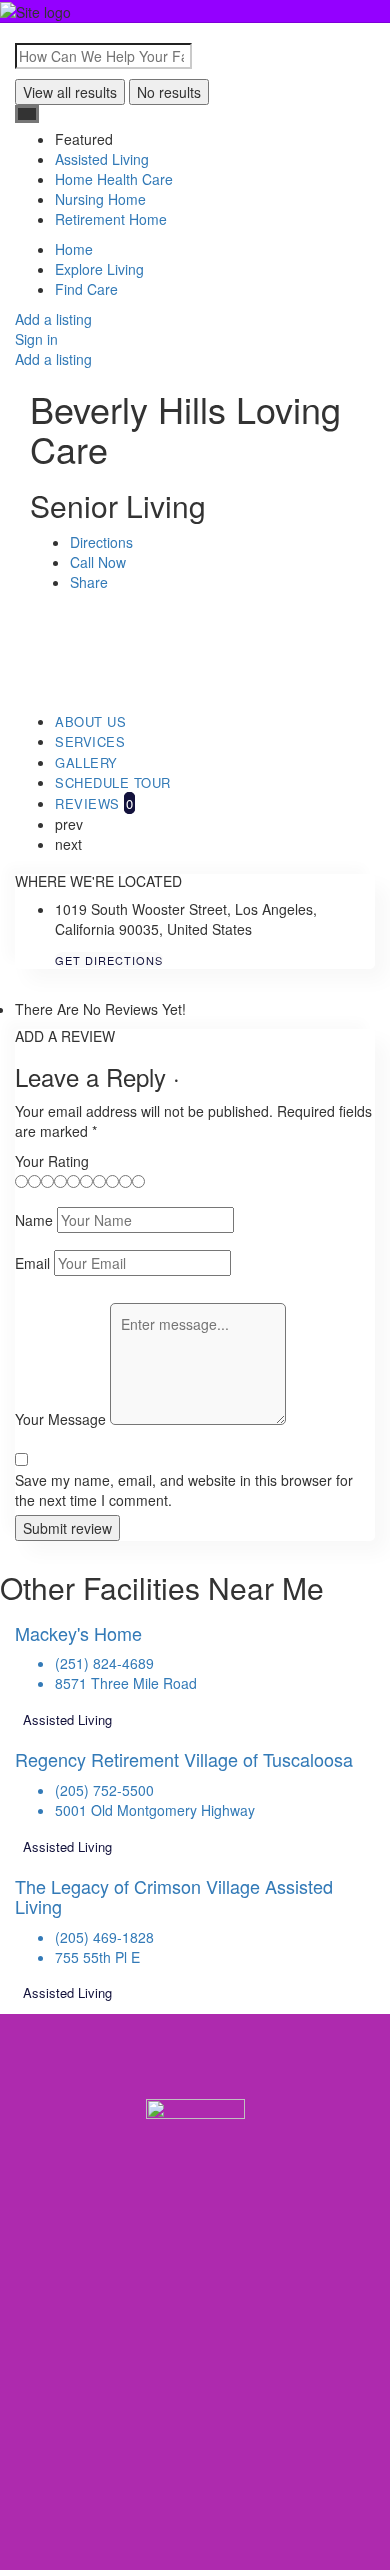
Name (34, 1220)
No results (169, 92)
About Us (90, 721)
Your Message (60, 1419)
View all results (70, 92)
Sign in (36, 339)
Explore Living (99, 269)
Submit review (67, 1528)
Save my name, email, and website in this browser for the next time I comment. (184, 1490)
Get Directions (109, 960)
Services (90, 741)
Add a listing (53, 319)
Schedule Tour (113, 782)
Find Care (86, 289)
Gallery (86, 762)
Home (74, 249)
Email (32, 1263)
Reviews (94, 803)
